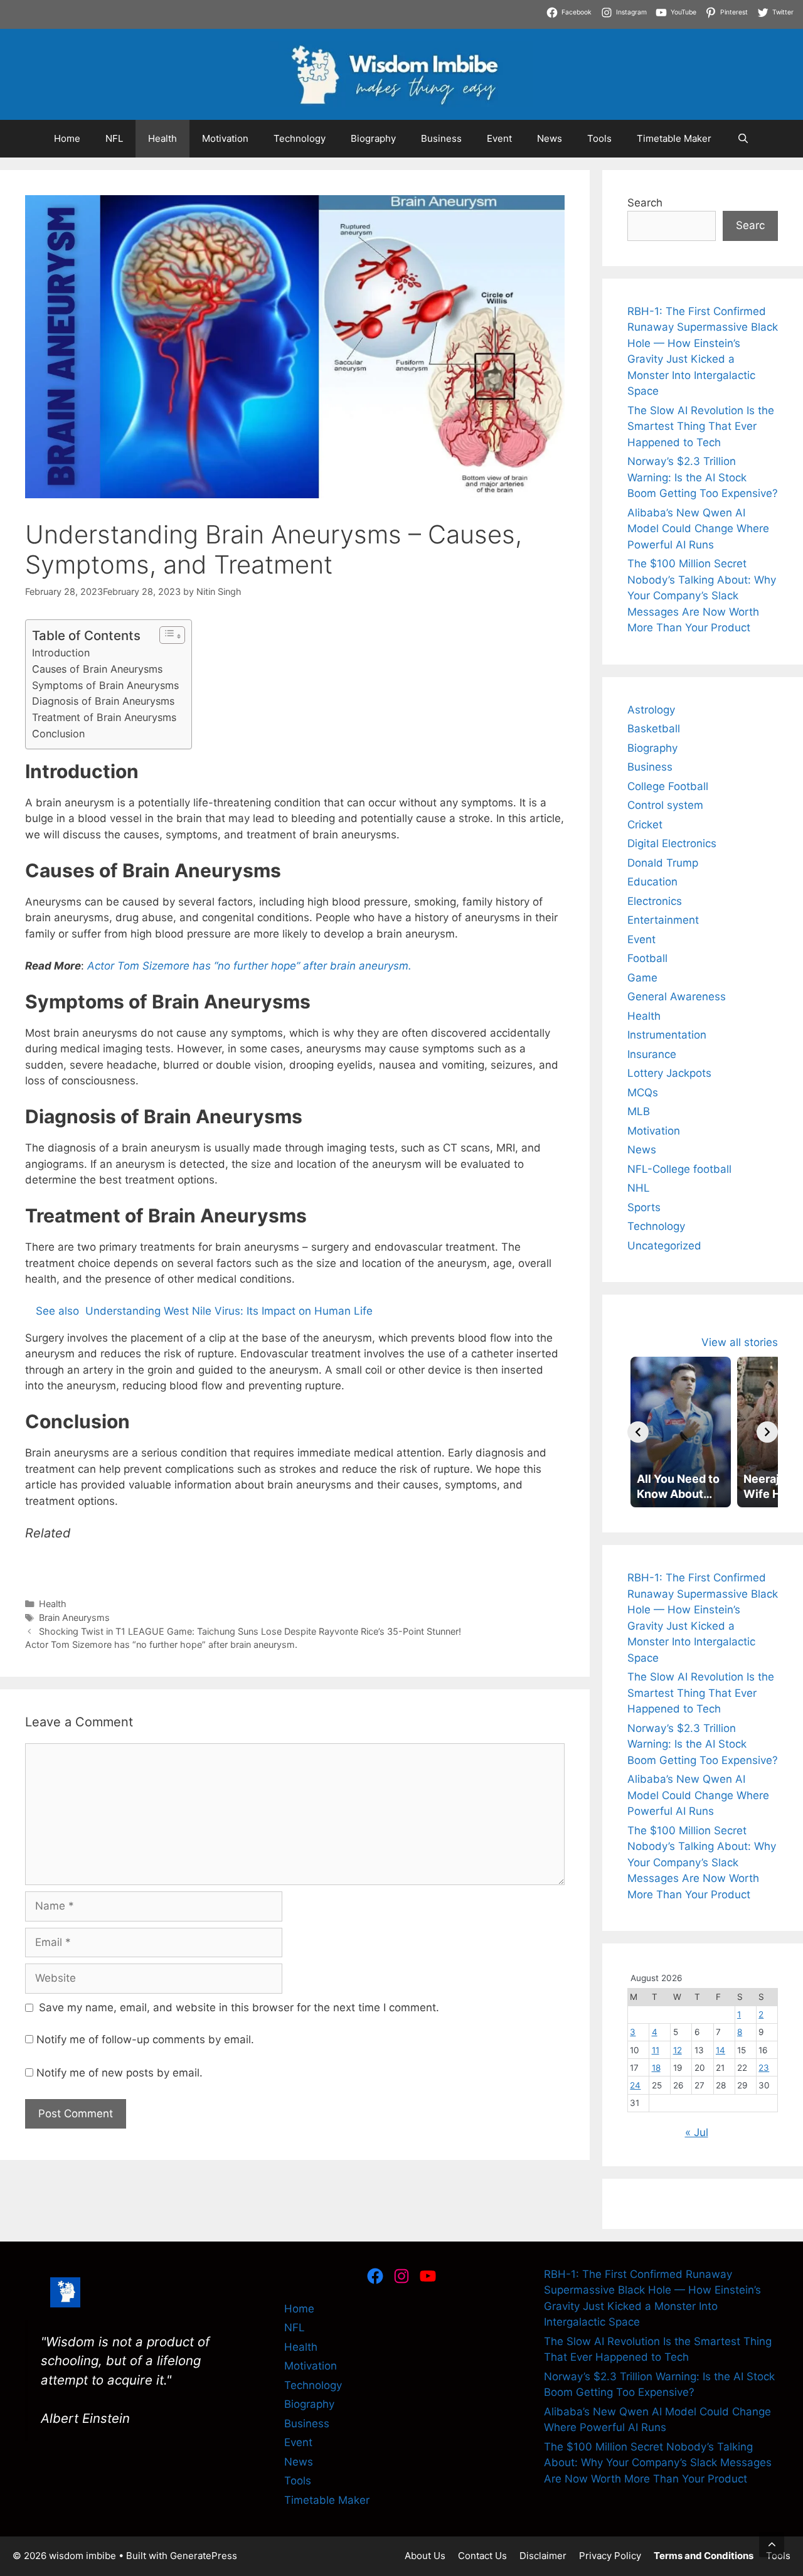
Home (67, 138)
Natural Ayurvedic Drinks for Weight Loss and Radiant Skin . (280, 24)
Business (441, 138)
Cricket (645, 825)
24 (635, 2085)
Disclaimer (543, 2556)
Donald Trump (663, 863)
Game (642, 978)
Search (645, 203)
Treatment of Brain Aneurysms (104, 717)
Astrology (651, 710)
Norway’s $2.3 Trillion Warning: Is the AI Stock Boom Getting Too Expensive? (703, 477)
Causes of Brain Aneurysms (97, 669)
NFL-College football (679, 1169)
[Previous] (638, 1432)
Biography (373, 138)
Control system (665, 805)
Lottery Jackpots (669, 1073)
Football (647, 958)
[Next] (767, 1432)
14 (721, 2050)
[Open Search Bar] (742, 139)
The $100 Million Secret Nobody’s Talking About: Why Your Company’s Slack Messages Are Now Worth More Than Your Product (702, 596)
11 (656, 2050)
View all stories (740, 1342)
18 (656, 2068)
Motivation (225, 138)
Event (499, 138)
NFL (114, 138)
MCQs (643, 1093)
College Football (668, 786)
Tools (599, 138)
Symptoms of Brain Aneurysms (105, 685)
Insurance (652, 1054)
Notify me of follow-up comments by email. (145, 2039)
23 (764, 2068)
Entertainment (663, 920)
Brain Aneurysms (74, 1617)
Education (652, 882)
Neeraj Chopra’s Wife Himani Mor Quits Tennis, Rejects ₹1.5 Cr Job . (170, 8)
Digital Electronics (672, 843)
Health (162, 138)
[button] (772, 2545)
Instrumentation (667, 1035)
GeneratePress (204, 2556)
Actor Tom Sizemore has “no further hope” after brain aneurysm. (161, 1644)
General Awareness (677, 997)
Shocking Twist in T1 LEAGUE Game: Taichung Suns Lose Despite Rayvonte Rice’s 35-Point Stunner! (250, 1631)
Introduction (61, 653)
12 (678, 2050)
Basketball (654, 729)
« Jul (697, 2132)
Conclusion (58, 734)
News (550, 138)
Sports (644, 1207)
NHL (639, 1188)
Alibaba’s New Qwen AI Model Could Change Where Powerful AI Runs (698, 529)
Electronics (655, 901)
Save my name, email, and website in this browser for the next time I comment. (239, 2007)
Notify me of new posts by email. (120, 2073)
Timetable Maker (674, 138)
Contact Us (482, 2556)
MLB (639, 1111)
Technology (300, 138)
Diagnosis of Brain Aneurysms (103, 701)
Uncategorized (664, 1246)
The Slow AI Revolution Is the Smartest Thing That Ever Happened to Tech (701, 426)
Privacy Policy (610, 2556)
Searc (750, 225)
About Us (425, 2556)
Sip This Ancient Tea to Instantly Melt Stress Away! (472, 8)
